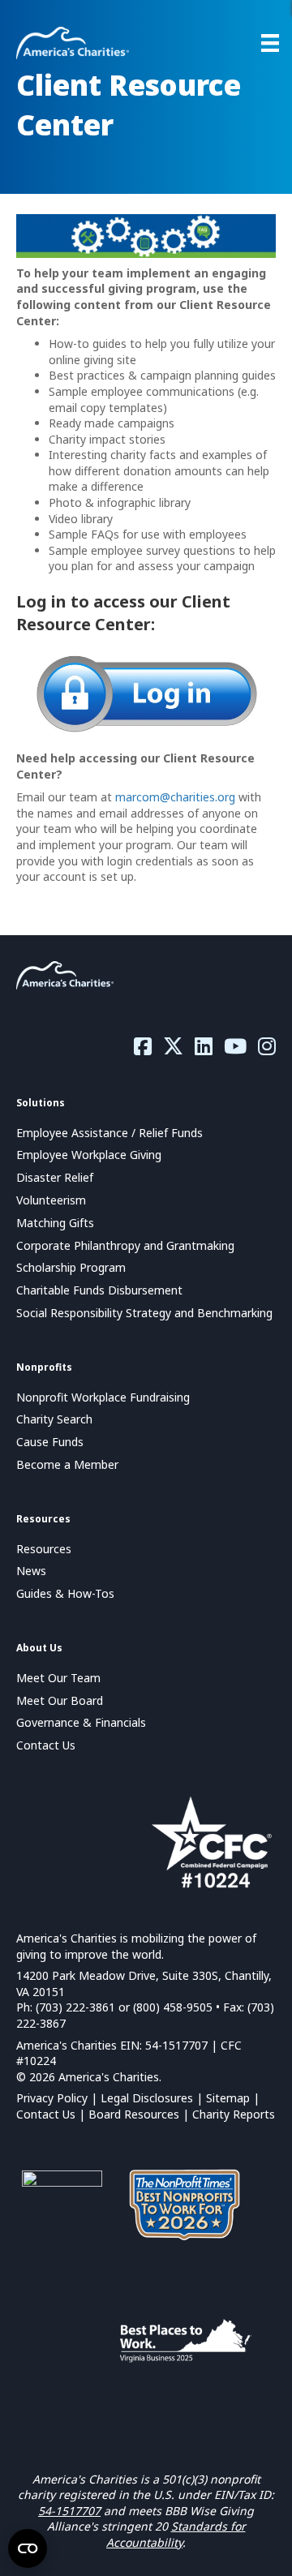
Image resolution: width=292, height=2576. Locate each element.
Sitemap (228, 2098)
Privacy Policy (52, 2098)
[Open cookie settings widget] (28, 2548)
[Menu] (270, 43)
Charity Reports (234, 2114)
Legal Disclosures (147, 2098)
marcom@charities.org (175, 797)
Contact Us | (52, 2114)
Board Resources (134, 2114)
